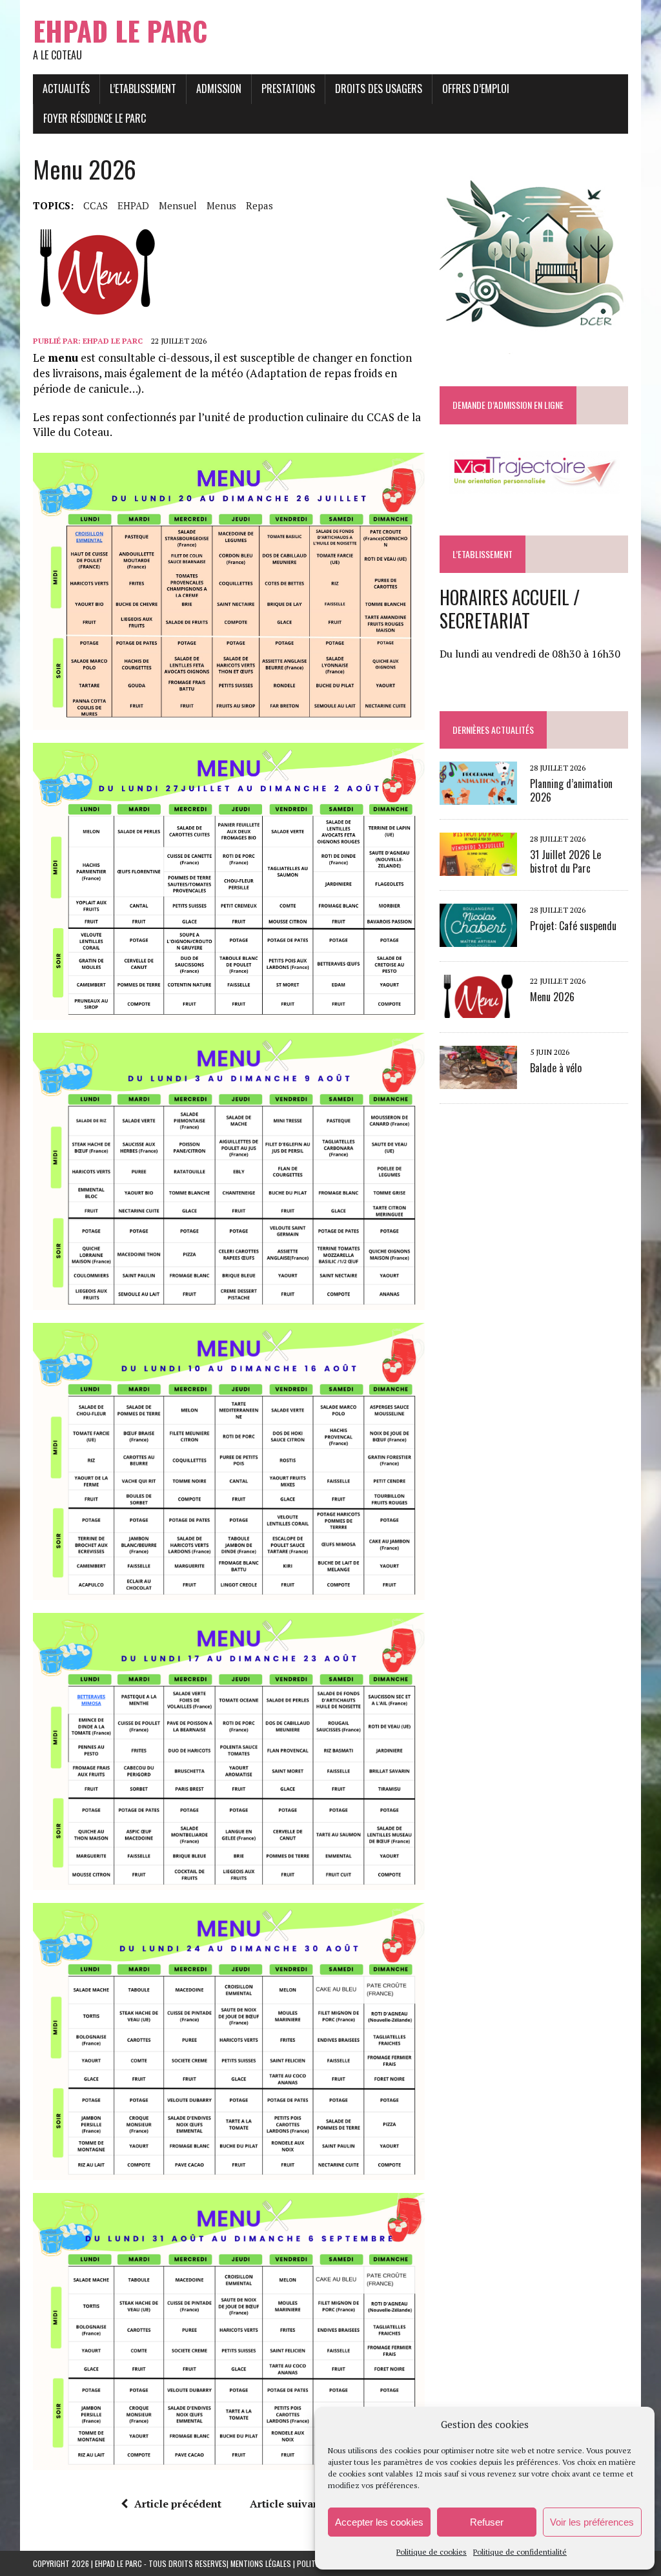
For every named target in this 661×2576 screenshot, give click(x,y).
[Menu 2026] (478, 1009)
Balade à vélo (556, 1068)
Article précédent (178, 2504)
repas (259, 205)
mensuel (178, 205)
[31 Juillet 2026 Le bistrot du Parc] (478, 867)
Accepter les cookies (379, 2522)
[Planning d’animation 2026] (478, 796)
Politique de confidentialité (520, 2552)
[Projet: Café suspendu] (478, 938)
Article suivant (287, 2504)
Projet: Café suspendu (573, 926)
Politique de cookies (432, 2552)
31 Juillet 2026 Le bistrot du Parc (565, 861)
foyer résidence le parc (95, 118)
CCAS (96, 205)
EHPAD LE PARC (113, 341)
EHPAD (133, 205)
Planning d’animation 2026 (571, 790)
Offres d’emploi (476, 88)
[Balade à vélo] (478, 1080)
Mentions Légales (261, 2563)
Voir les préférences (592, 2522)
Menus (221, 205)
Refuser (487, 2522)
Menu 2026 (552, 997)
